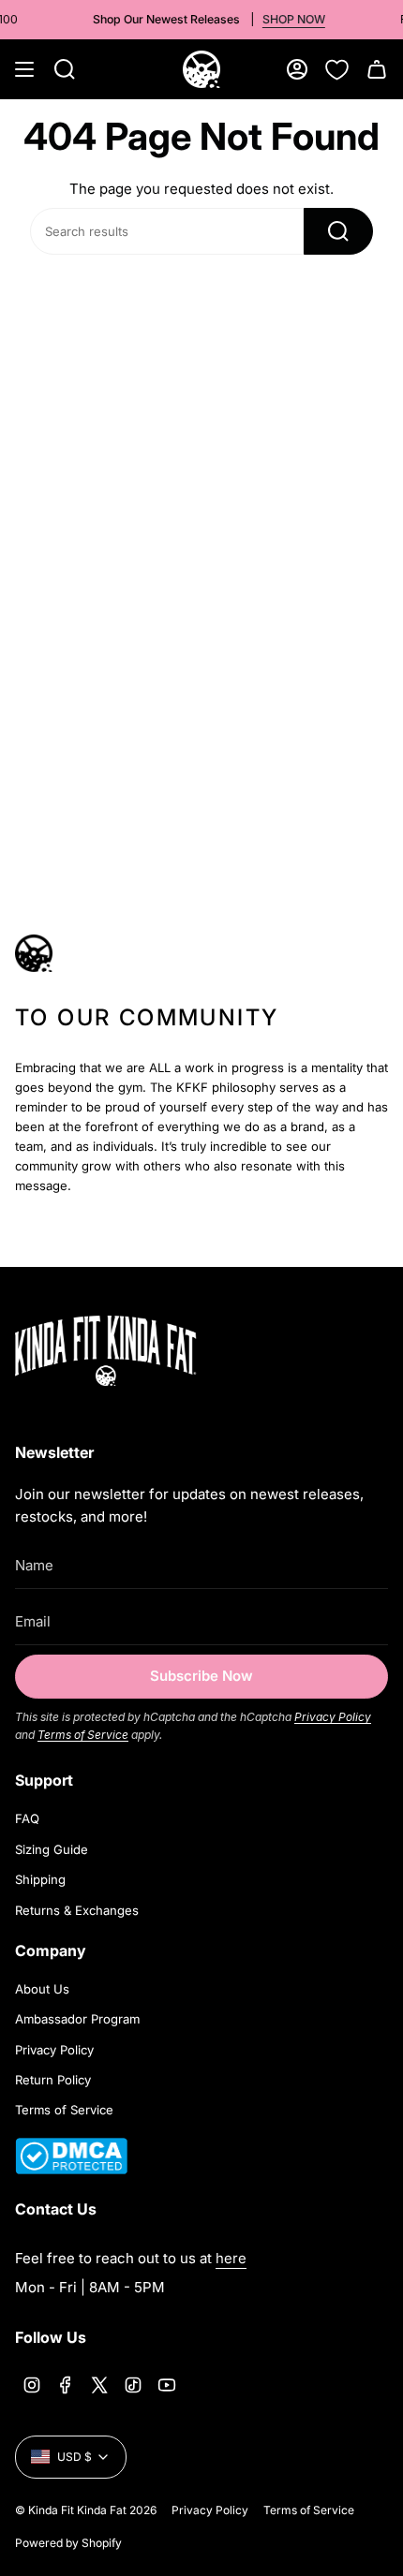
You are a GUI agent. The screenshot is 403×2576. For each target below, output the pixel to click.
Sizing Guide (52, 1849)
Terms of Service (83, 1735)
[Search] (338, 231)
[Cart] (377, 69)
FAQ (27, 1818)
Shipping (40, 1879)
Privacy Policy (333, 1717)
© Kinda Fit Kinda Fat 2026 (86, 2510)
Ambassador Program (77, 2019)
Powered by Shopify (68, 2543)
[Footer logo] (132, 1351)
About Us (42, 1989)
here (231, 2258)
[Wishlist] (337, 69)
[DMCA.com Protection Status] (71, 2169)
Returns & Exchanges (77, 1910)
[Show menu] (24, 69)
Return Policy (53, 2080)
